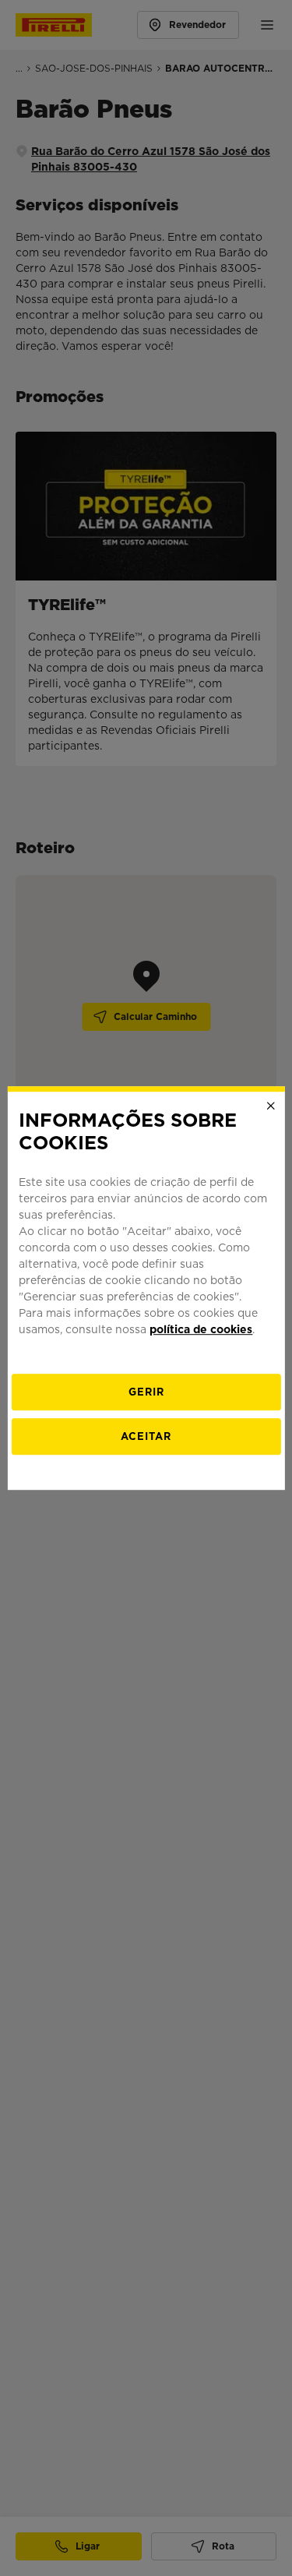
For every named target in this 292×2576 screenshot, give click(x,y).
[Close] (271, 1106)
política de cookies (201, 1329)
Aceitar (146, 1436)
